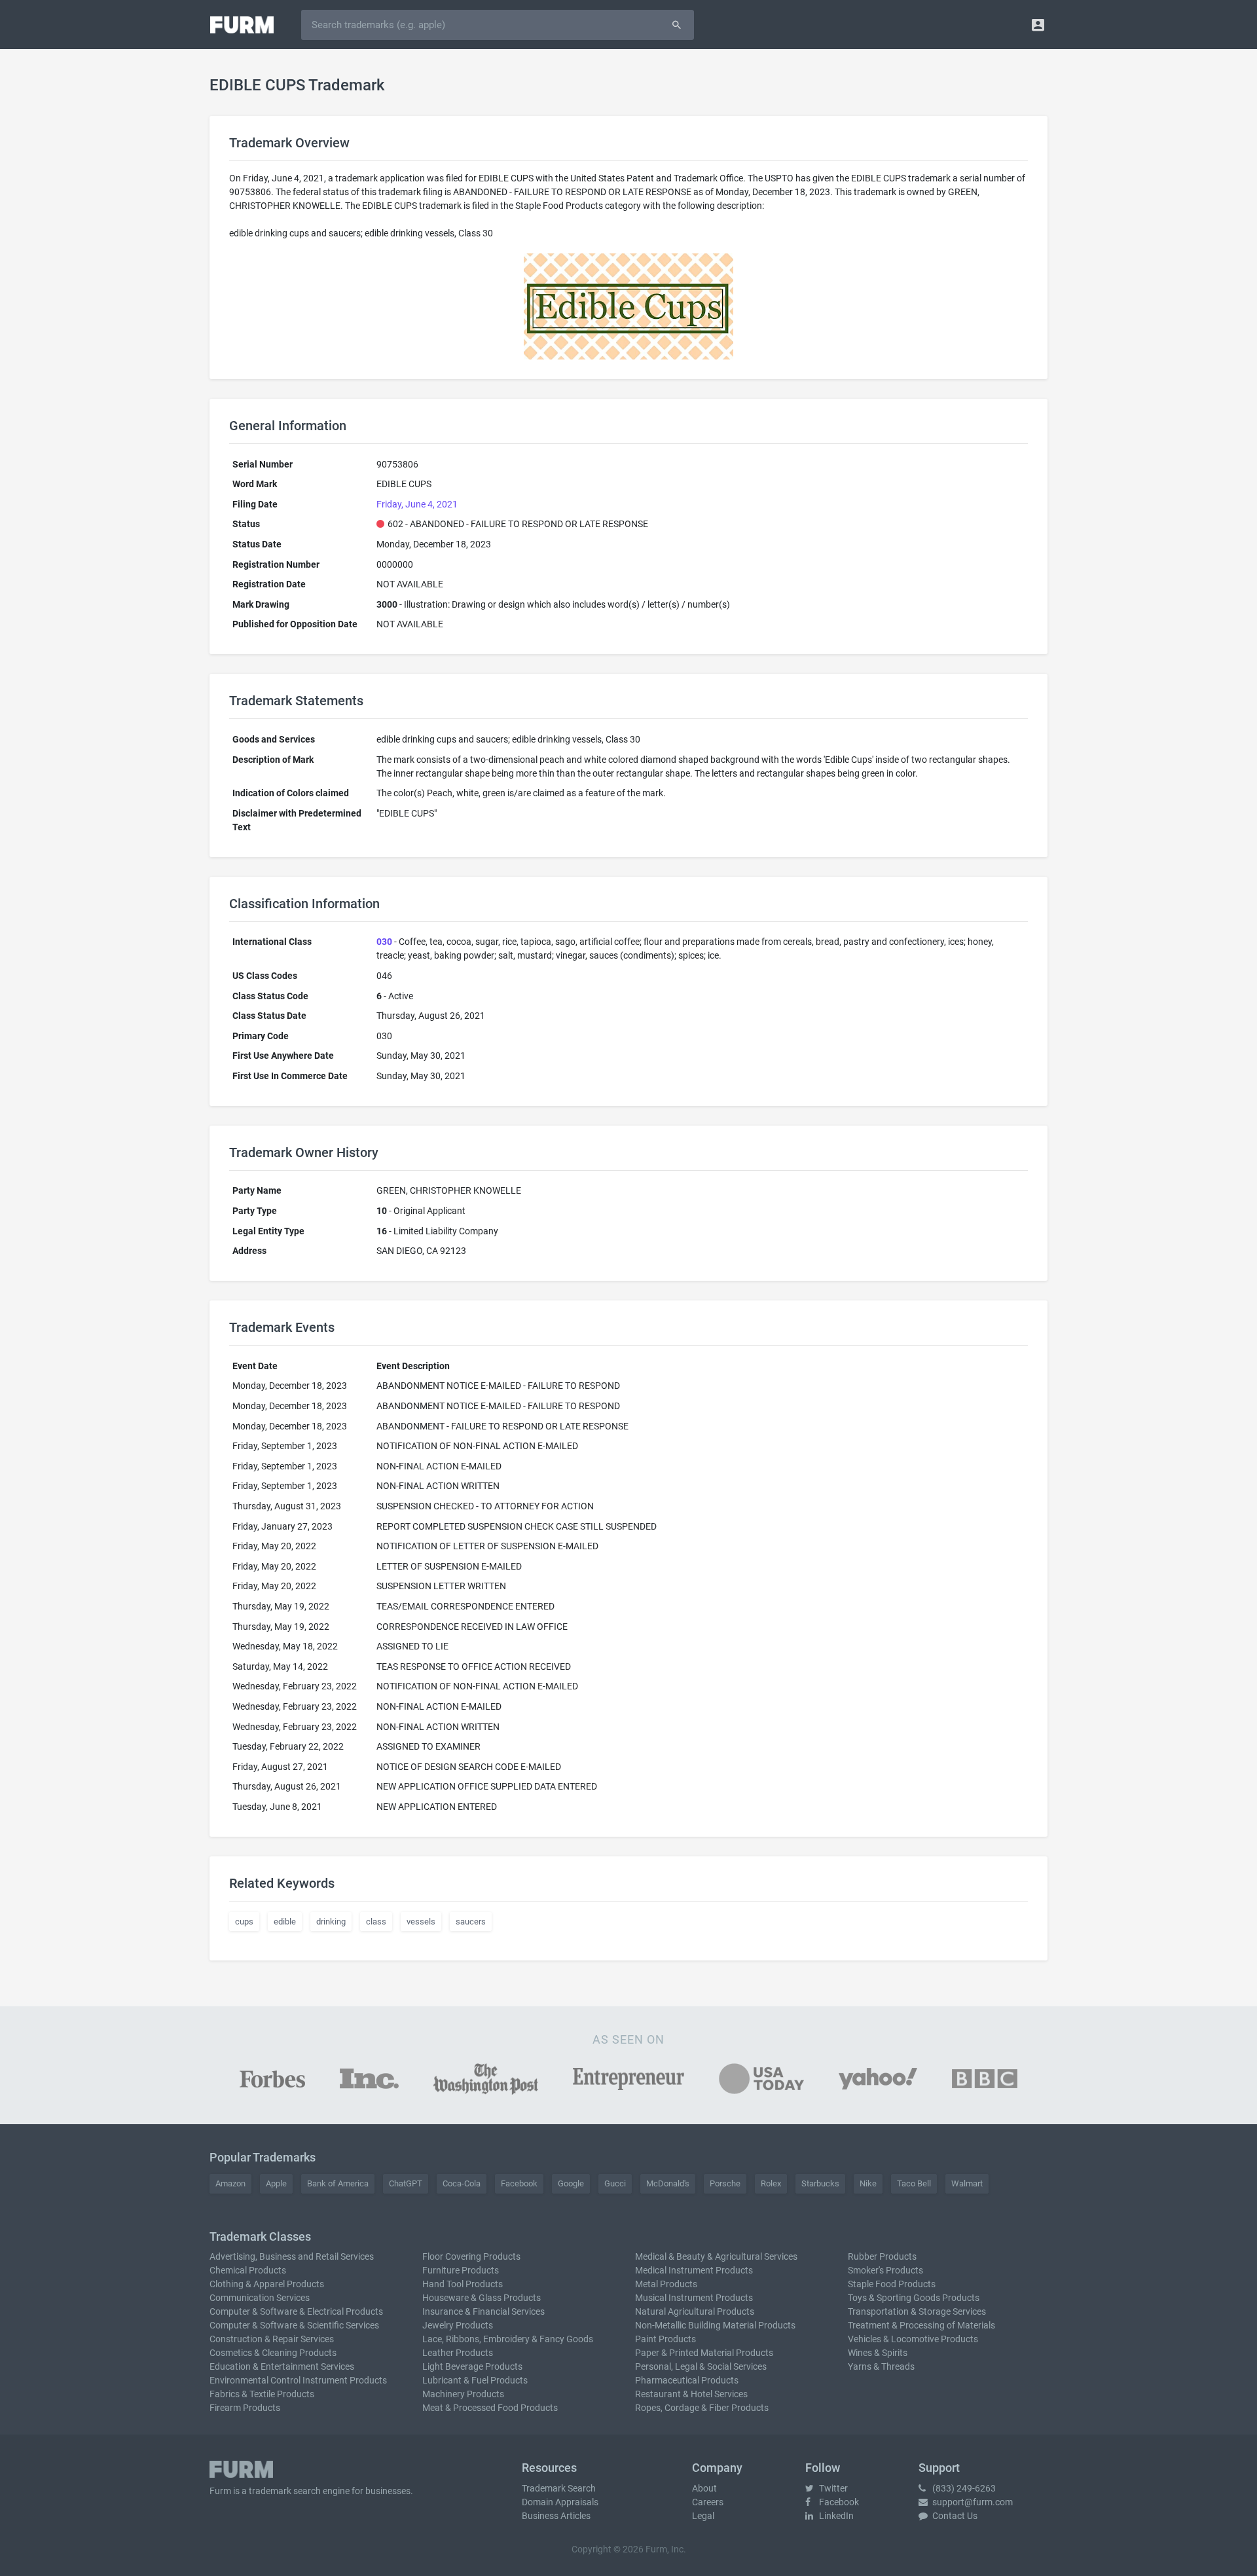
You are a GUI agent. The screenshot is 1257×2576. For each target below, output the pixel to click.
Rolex (771, 2183)
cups (244, 1922)
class (376, 1922)
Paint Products (665, 2339)
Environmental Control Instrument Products (298, 2380)
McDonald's (668, 2183)
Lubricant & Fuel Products (475, 2380)
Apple (276, 2183)
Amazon (230, 2183)
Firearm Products (245, 2408)
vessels (421, 1922)
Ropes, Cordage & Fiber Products (702, 2408)
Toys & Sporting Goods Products (914, 2298)
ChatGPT (406, 2183)
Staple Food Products (892, 2284)
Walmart (967, 2183)
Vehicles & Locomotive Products (913, 2339)
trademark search (285, 2491)
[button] (1038, 25)
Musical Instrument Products (694, 2298)
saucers (471, 1922)
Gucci (615, 2183)
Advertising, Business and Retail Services (292, 2256)
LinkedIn (835, 2516)
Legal (703, 2516)
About (704, 2488)
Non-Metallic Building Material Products (715, 2325)
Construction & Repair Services (272, 2339)
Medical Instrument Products (694, 2270)
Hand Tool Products (463, 2284)
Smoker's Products (885, 2270)
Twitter (832, 2488)
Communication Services (260, 2298)
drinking (331, 1922)
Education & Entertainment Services (282, 2366)
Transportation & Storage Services (917, 2311)
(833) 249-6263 (963, 2488)
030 (384, 942)
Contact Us (954, 2516)
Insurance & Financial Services (483, 2311)
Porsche (725, 2183)
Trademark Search (559, 2488)
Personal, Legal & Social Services (701, 2366)
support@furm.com (972, 2502)
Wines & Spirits (878, 2353)
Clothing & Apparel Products (267, 2284)
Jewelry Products (458, 2325)
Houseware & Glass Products (482, 2298)
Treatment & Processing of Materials (921, 2325)
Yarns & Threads (881, 2366)
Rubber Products (882, 2256)
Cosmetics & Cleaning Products (273, 2353)
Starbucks (820, 2183)
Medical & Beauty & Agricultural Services (716, 2256)
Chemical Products (248, 2270)
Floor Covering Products (471, 2256)
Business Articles (556, 2516)
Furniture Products (461, 2270)
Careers (708, 2502)
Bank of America (338, 2183)
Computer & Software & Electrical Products (296, 2311)
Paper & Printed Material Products (704, 2353)
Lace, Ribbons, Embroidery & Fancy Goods (508, 2339)
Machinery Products (463, 2394)
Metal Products (666, 2284)
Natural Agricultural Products (695, 2311)
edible (285, 1922)
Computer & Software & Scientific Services (294, 2325)
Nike (868, 2183)
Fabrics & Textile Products (262, 2394)
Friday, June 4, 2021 (417, 504)
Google (571, 2183)
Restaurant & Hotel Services (691, 2394)
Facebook (519, 2183)
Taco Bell (914, 2183)
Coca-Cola (462, 2183)
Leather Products (458, 2353)
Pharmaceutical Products (687, 2380)
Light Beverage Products (472, 2366)
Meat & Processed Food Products (490, 2408)
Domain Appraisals (560, 2502)
